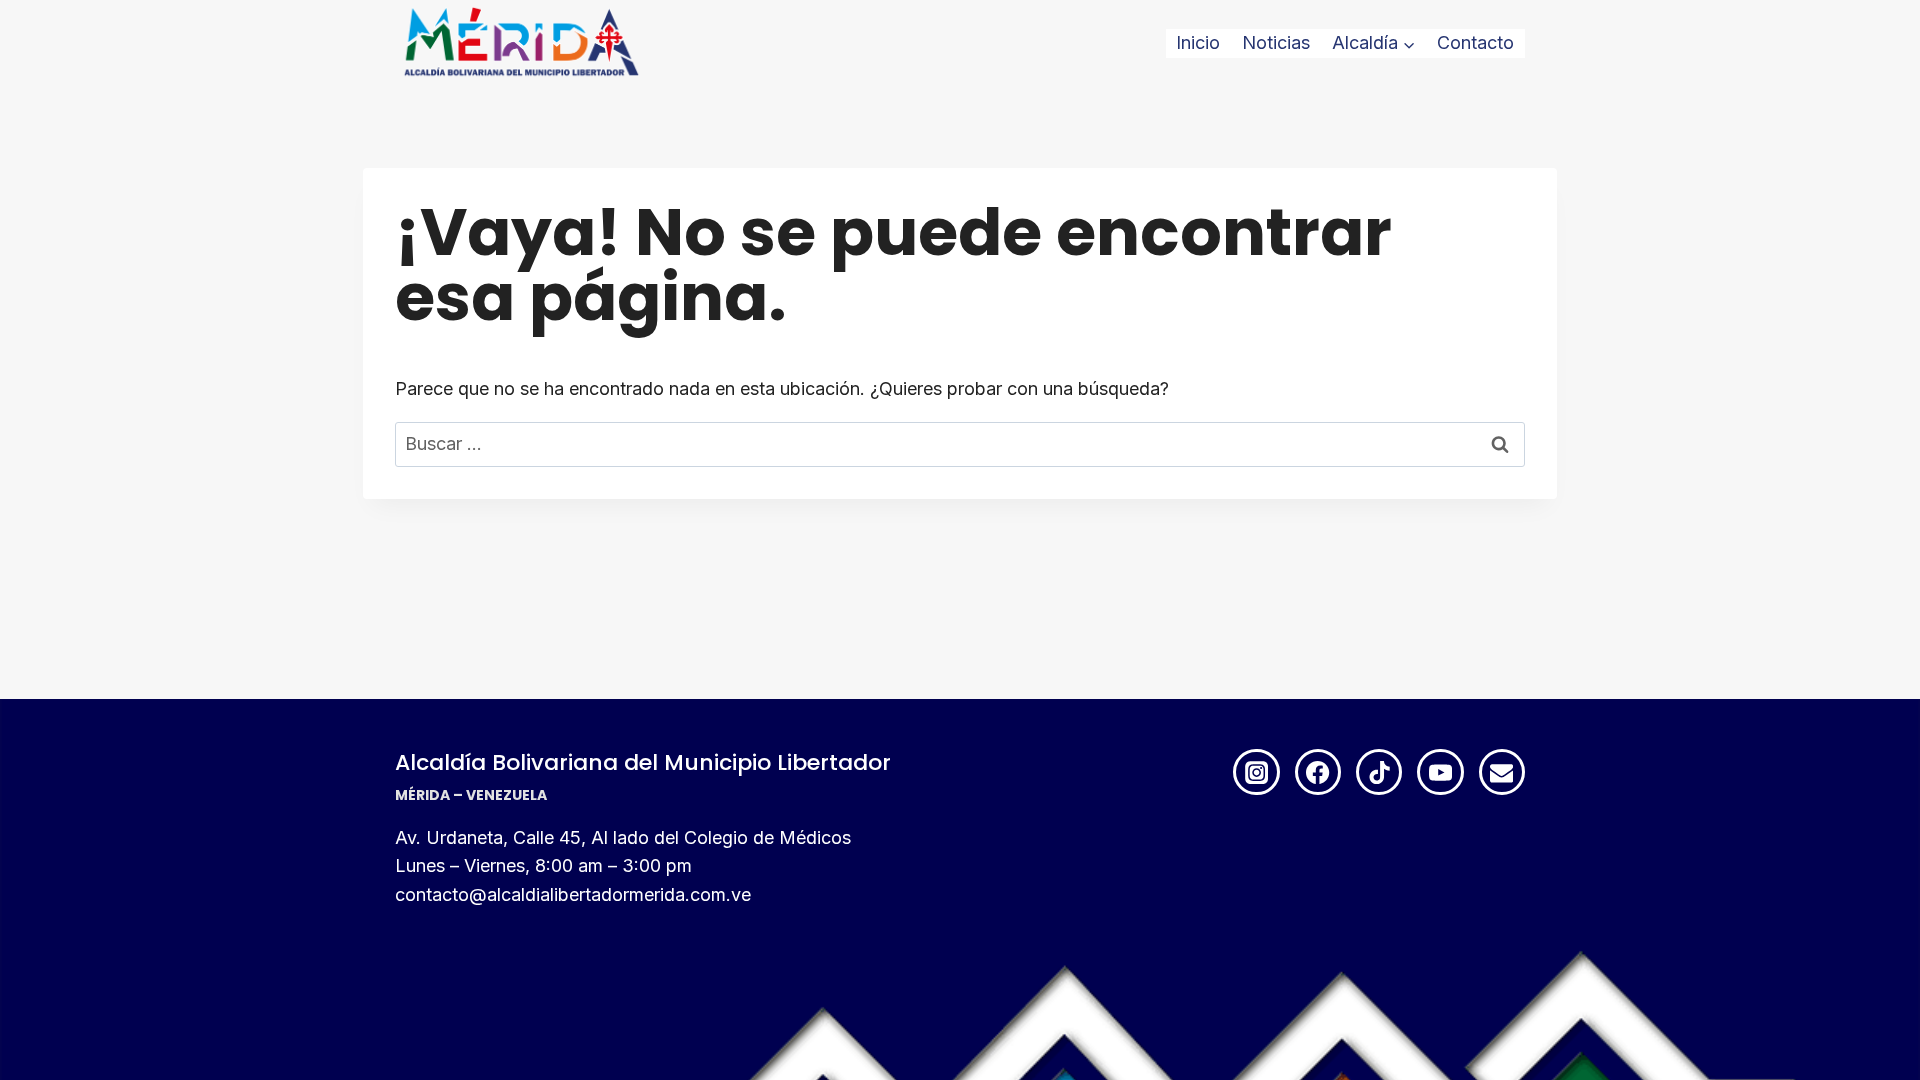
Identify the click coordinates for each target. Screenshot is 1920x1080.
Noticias (1276, 42)
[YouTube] (1440, 772)
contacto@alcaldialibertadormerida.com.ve (573, 894)
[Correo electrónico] (1502, 772)
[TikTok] (1379, 772)
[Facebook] (1318, 772)
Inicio (1198, 42)
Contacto (1475, 42)
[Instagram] (1256, 772)
